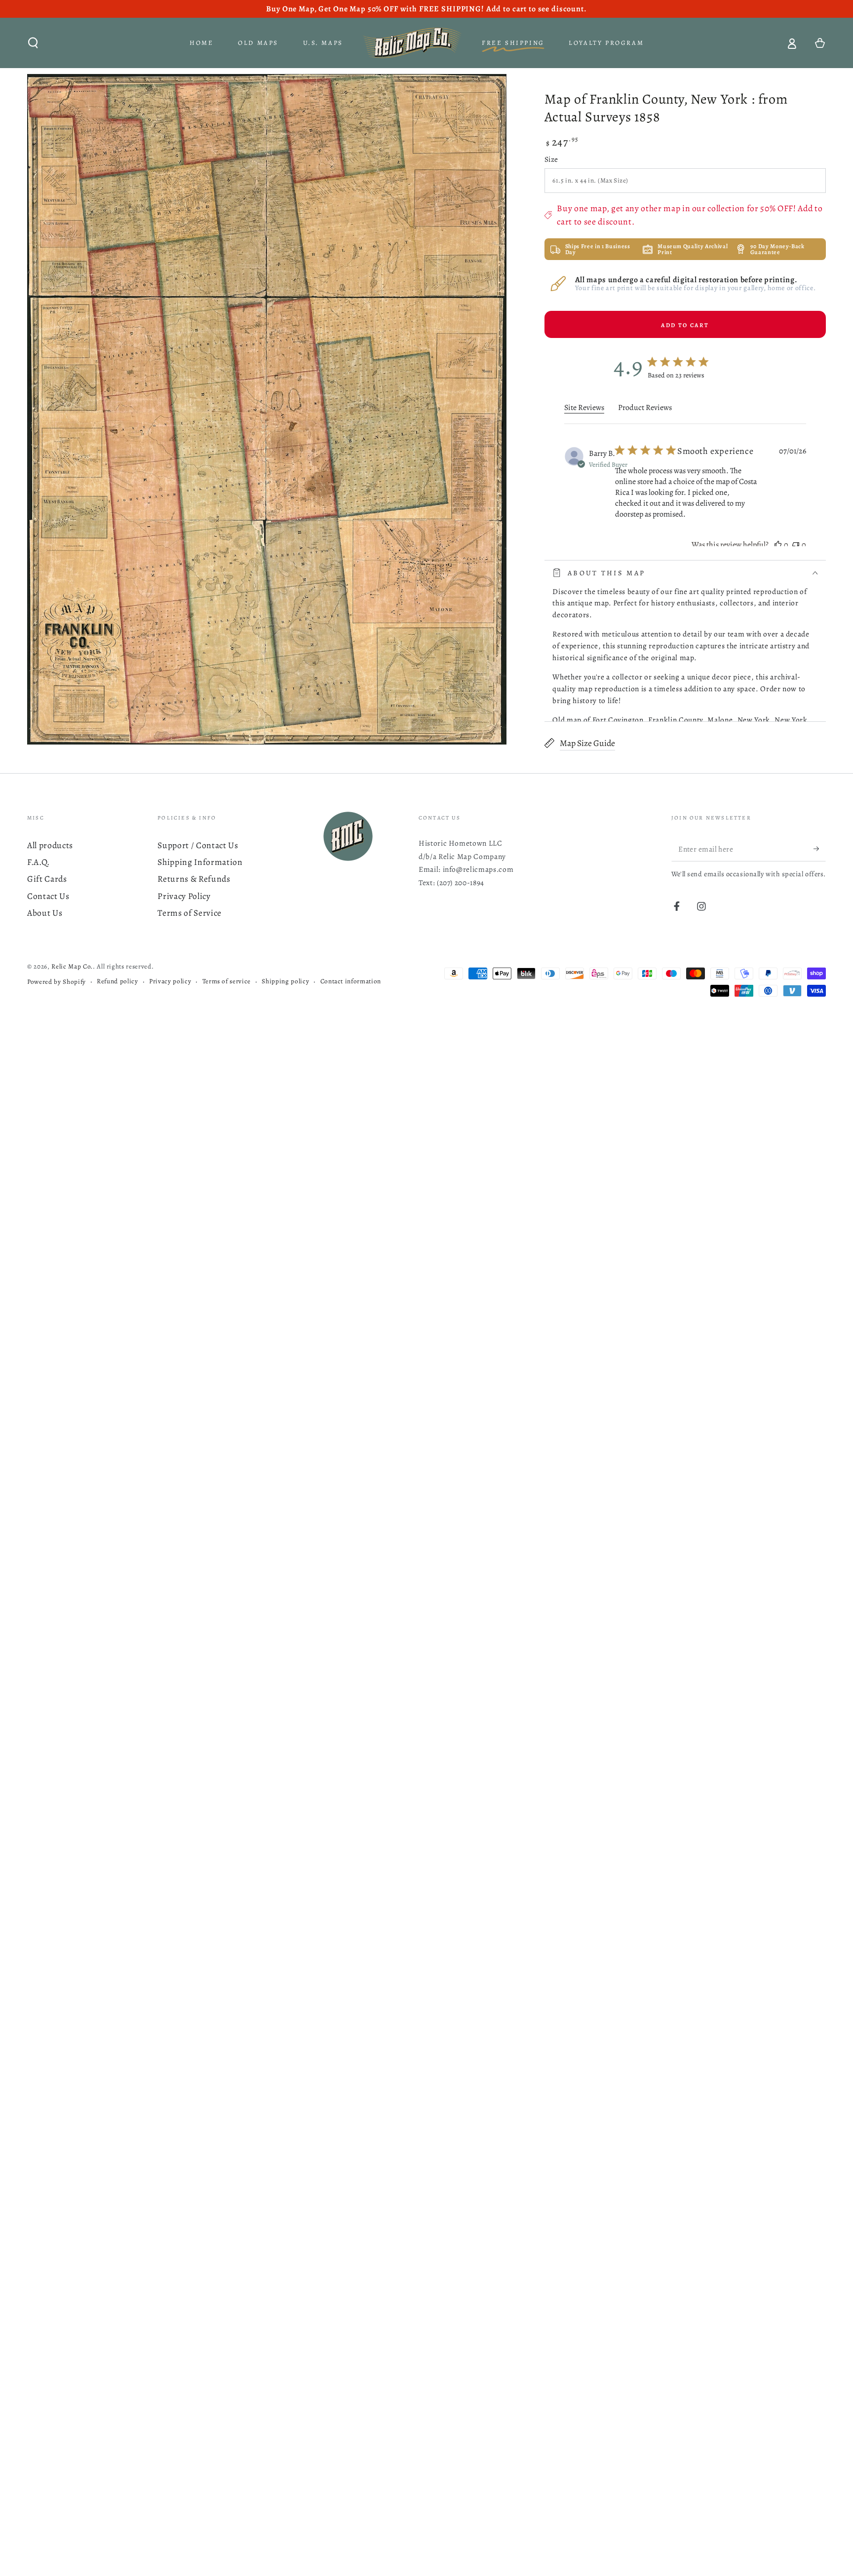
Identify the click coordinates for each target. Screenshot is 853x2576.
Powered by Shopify (57, 982)
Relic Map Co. (72, 967)
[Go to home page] (412, 43)
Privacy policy (170, 981)
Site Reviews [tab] (584, 408)
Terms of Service (190, 913)
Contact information (351, 981)
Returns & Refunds (194, 879)
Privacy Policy (184, 896)
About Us (45, 913)
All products (50, 845)
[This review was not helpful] (796, 545)
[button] (33, 43)
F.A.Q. (39, 862)
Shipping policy (285, 981)
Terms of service (227, 981)
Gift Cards (47, 879)
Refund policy (117, 981)
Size (551, 159)
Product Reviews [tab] (645, 408)
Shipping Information (200, 862)
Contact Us (48, 896)
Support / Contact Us (198, 845)
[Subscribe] (820, 849)
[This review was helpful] (778, 545)
